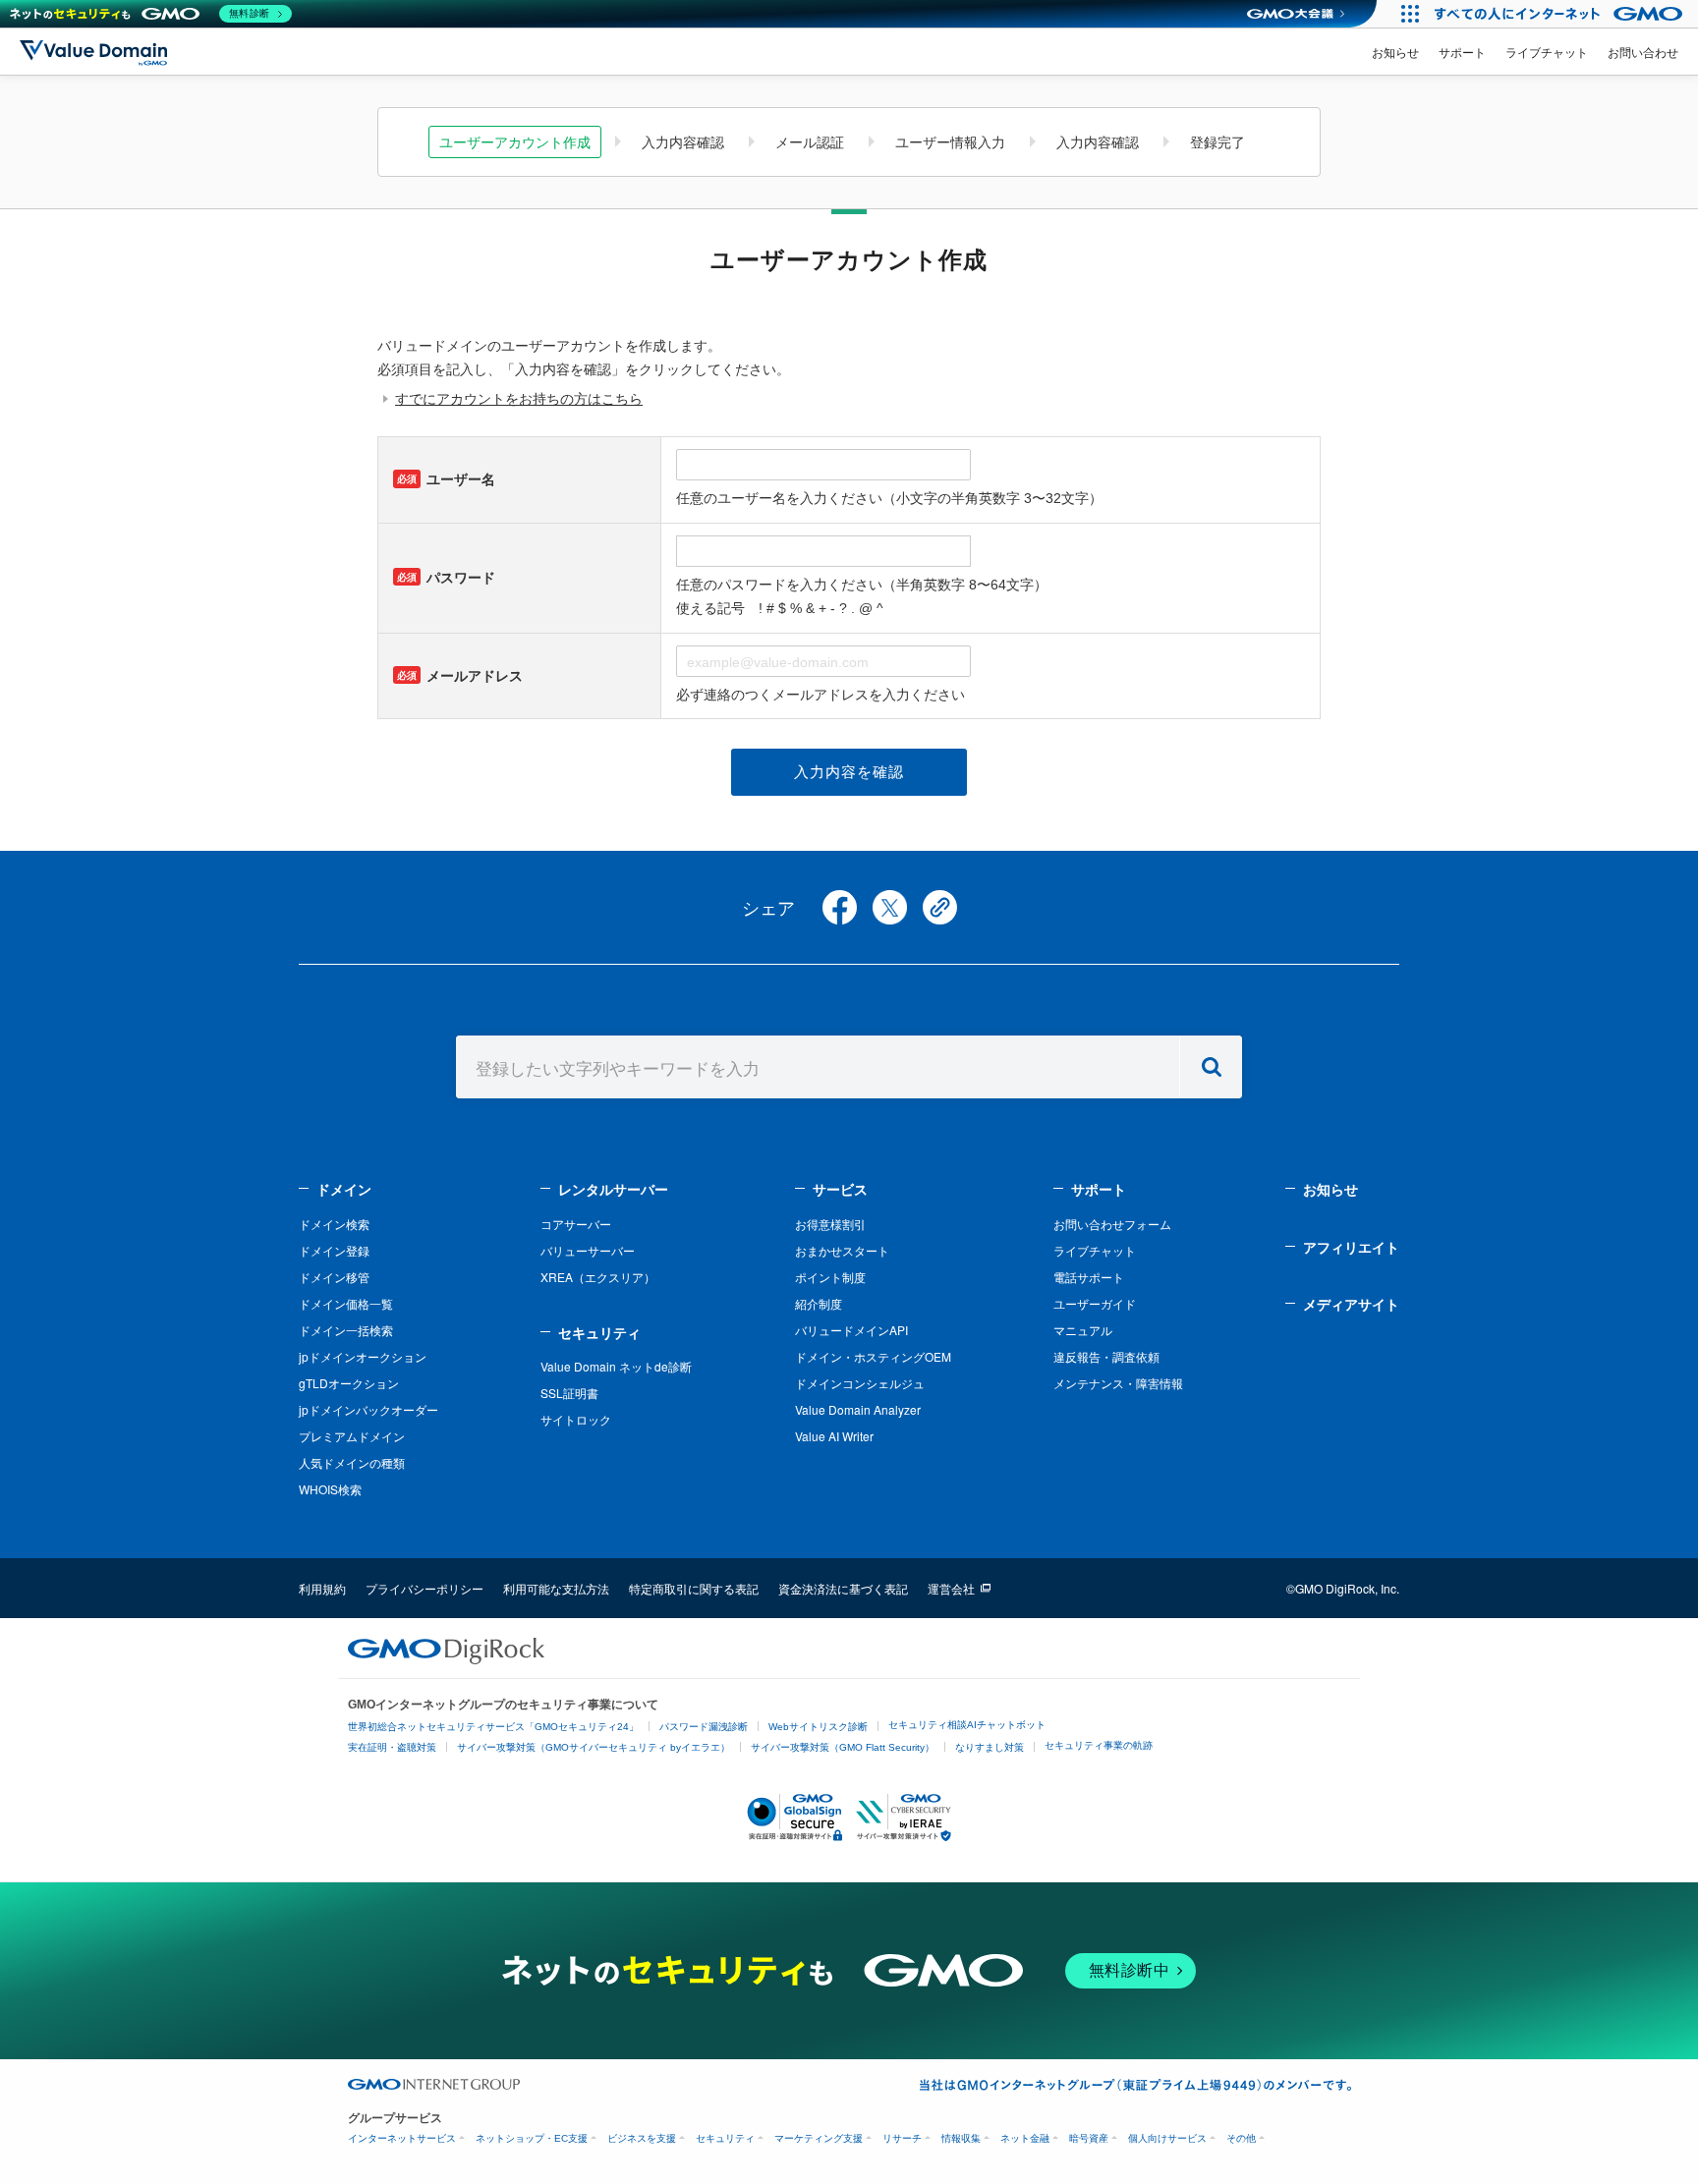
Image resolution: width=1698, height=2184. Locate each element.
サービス (840, 1189)
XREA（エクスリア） (598, 1277)
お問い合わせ (1643, 52)
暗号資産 (1089, 2138)
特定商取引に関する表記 (694, 1588)
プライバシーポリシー (424, 1588)
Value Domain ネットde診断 (616, 1366)
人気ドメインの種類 (352, 1462)
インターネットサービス (402, 2138)
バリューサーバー (588, 1250)
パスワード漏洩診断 (704, 1727)
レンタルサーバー (613, 1189)
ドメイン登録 (334, 1250)
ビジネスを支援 (642, 2138)
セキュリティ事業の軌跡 (1099, 1745)
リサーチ (902, 2138)
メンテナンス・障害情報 (1118, 1383)
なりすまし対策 (990, 1747)
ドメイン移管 (334, 1277)
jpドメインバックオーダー (368, 1409)
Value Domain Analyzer (858, 1409)
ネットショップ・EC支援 (532, 2138)
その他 (1241, 2138)
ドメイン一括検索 (346, 1330)
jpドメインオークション (363, 1356)
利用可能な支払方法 (556, 1588)
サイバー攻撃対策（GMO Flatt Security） (843, 1747)
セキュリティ (599, 1332)
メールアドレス (460, 676)
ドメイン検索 (334, 1224)
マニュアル (1083, 1330)
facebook (840, 907)
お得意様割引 (830, 1224)
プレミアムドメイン (352, 1436)
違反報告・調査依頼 (1106, 1356)
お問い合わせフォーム (1112, 1224)
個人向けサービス (1167, 2138)
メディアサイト (1351, 1304)
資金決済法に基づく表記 (843, 1588)
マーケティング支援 (819, 2138)
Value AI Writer (834, 1436)
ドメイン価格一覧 (346, 1303)
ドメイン (344, 1189)
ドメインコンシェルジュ (860, 1383)
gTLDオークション (349, 1383)
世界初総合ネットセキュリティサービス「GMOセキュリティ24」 (493, 1727)
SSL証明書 (569, 1393)
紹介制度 (819, 1303)
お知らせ (1395, 52)
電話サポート (1089, 1277)
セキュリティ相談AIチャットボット (967, 1725)
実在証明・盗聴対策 (392, 1747)
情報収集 (961, 2138)
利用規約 (322, 1588)
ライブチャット (1547, 52)
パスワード (446, 578)
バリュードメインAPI (851, 1330)
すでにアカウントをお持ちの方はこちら (519, 399)
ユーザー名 (446, 479)
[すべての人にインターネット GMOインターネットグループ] (1561, 14)
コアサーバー (576, 1224)
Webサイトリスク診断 (818, 1727)
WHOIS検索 (330, 1489)
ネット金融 (1025, 2138)
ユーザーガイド (1095, 1303)
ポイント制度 (830, 1277)
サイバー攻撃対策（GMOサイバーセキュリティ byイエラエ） (594, 1747)
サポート (1462, 52)
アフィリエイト (1351, 1247)
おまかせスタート (842, 1250)
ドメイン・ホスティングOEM (873, 1356)
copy (940, 907)
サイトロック (576, 1419)
